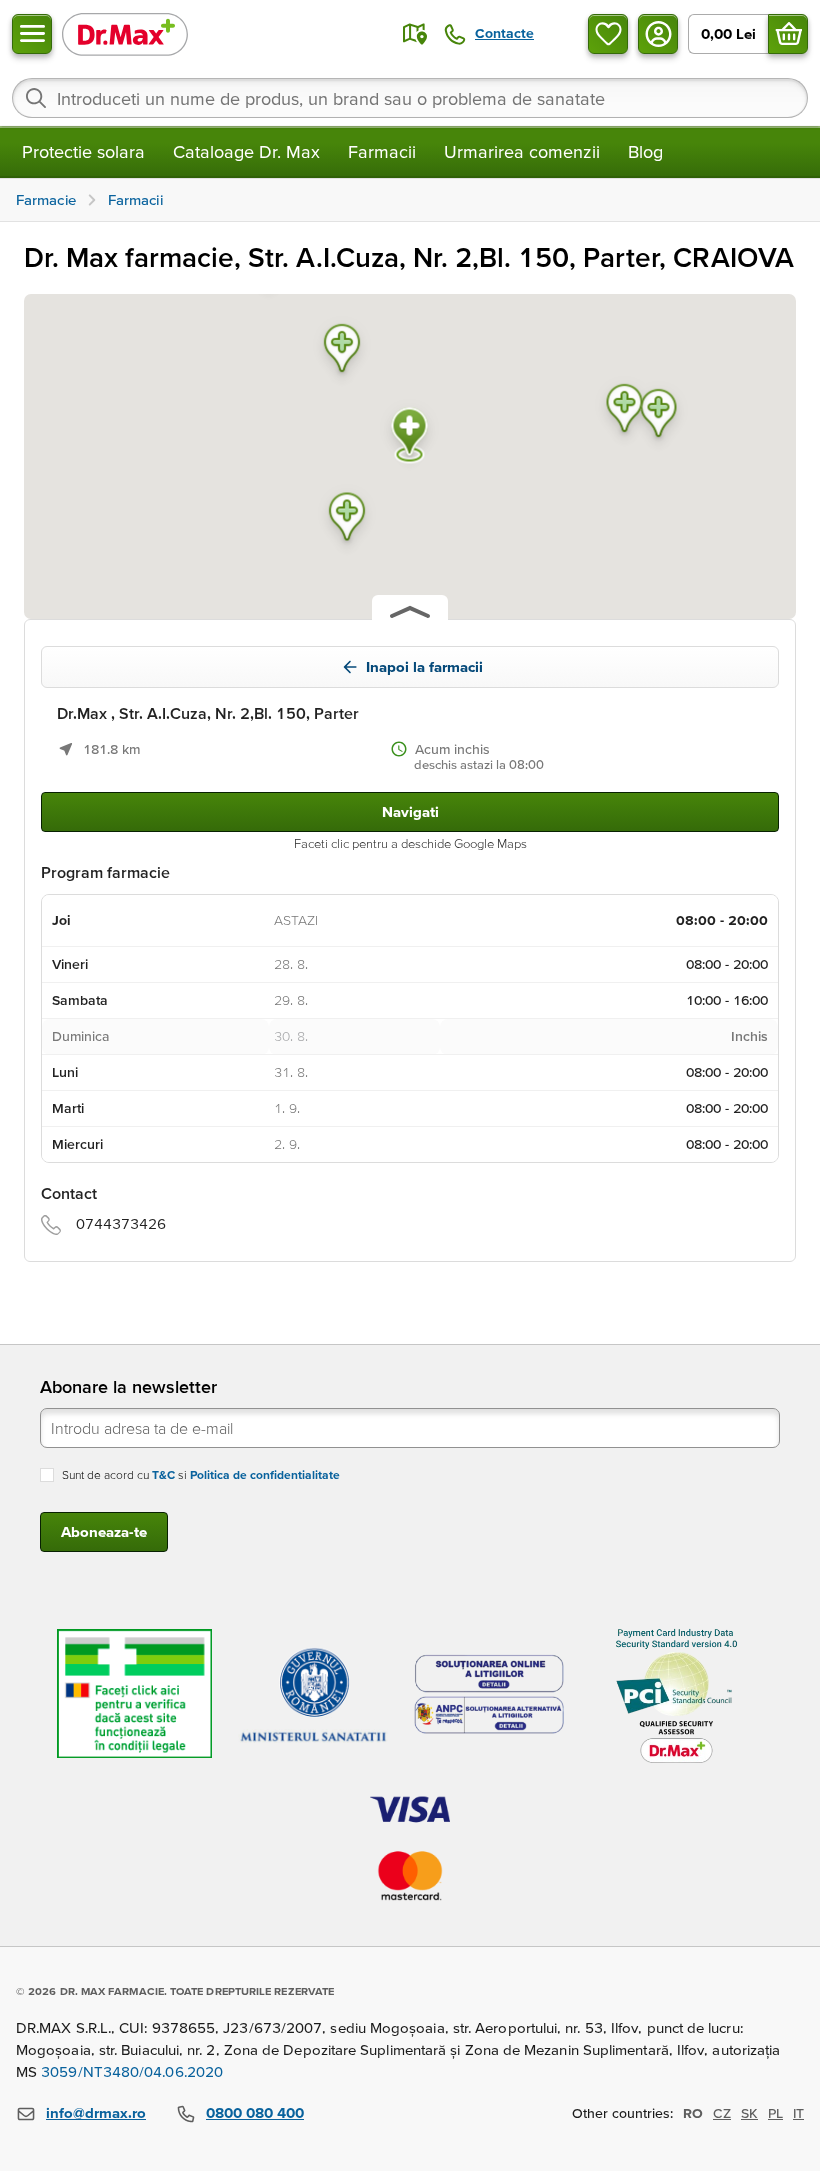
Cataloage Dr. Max (246, 151)
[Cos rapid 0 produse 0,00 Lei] (788, 34)
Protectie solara (83, 151)
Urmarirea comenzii (522, 151)
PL (775, 2113)
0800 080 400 (255, 2112)
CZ (722, 2113)
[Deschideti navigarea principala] (32, 34)
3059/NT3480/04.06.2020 (132, 2071)
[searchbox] (410, 98)
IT (798, 2113)
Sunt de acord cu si (201, 1474)
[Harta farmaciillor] (415, 34)
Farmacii (382, 151)
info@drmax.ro (96, 2112)
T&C (163, 1474)
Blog (645, 151)
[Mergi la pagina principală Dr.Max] (125, 33)
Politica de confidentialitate (265, 1474)
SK (749, 2113)
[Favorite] (608, 34)
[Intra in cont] (658, 34)
